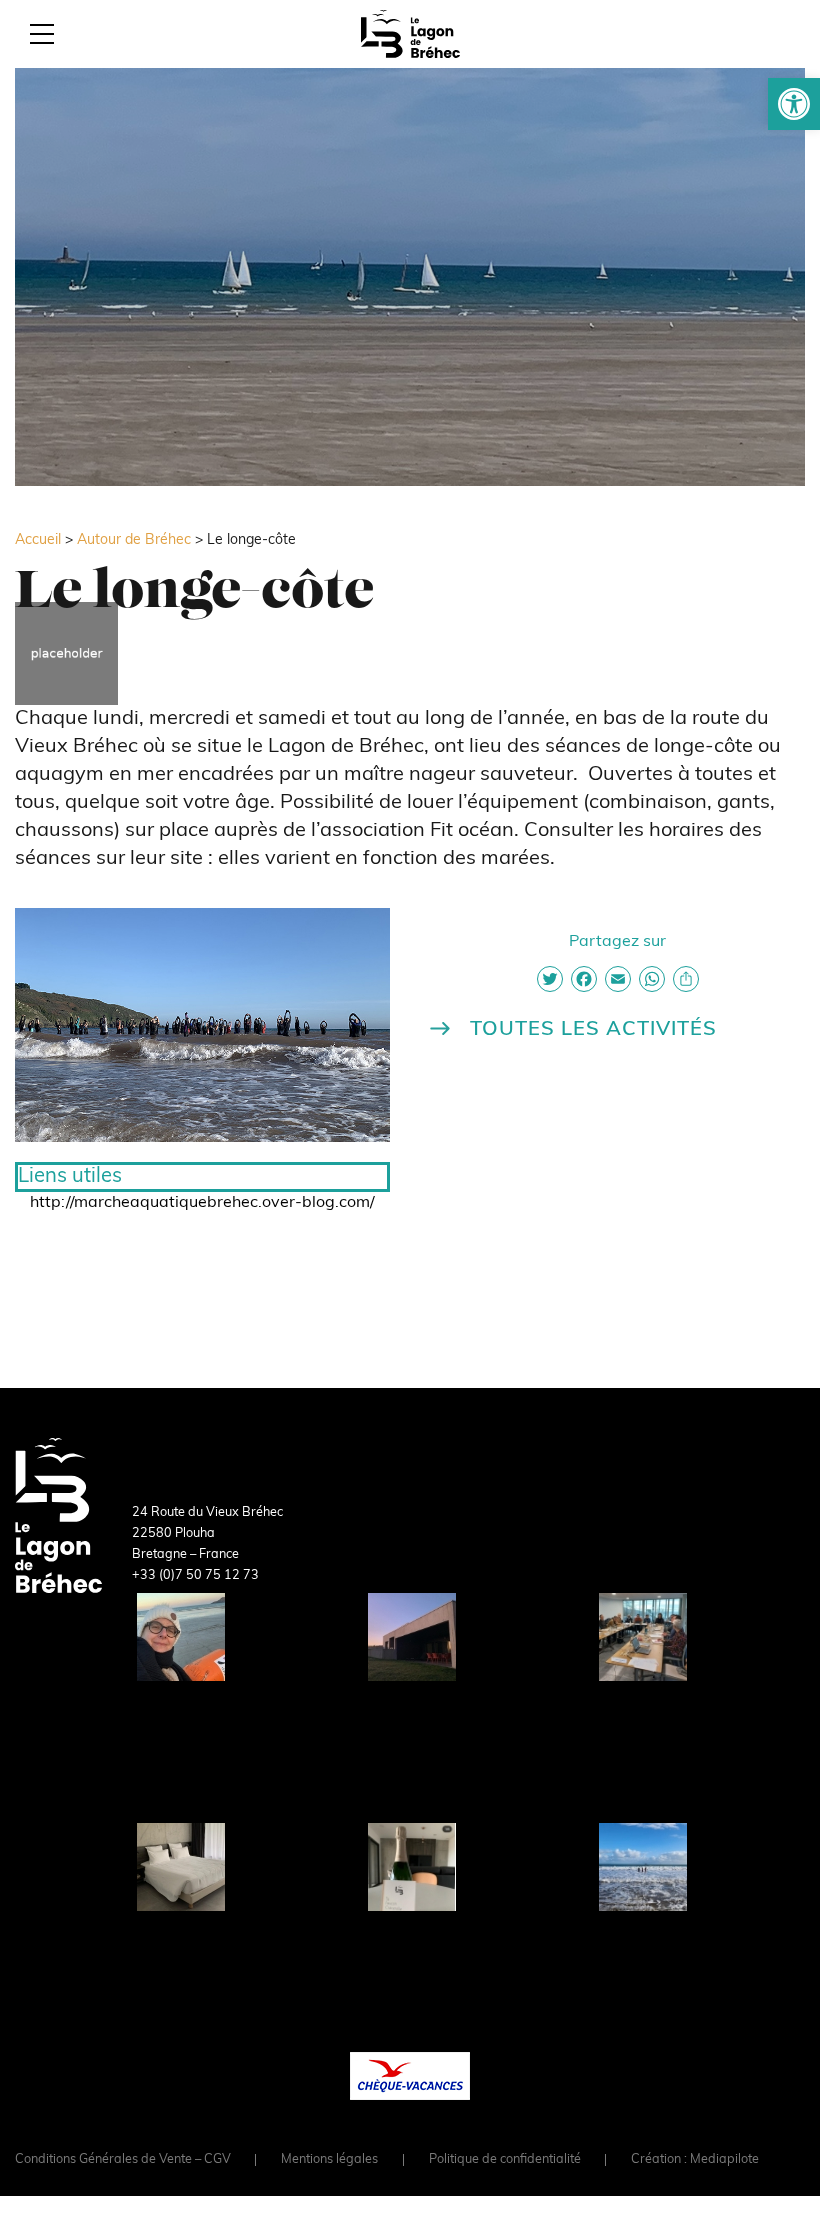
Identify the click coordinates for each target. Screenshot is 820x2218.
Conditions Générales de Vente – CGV (123, 2160)
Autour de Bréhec (134, 540)
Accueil (38, 540)
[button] (794, 104)
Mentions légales (329, 2160)
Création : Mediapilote (695, 2160)
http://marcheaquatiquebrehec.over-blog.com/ (202, 1203)
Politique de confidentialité (505, 2160)
